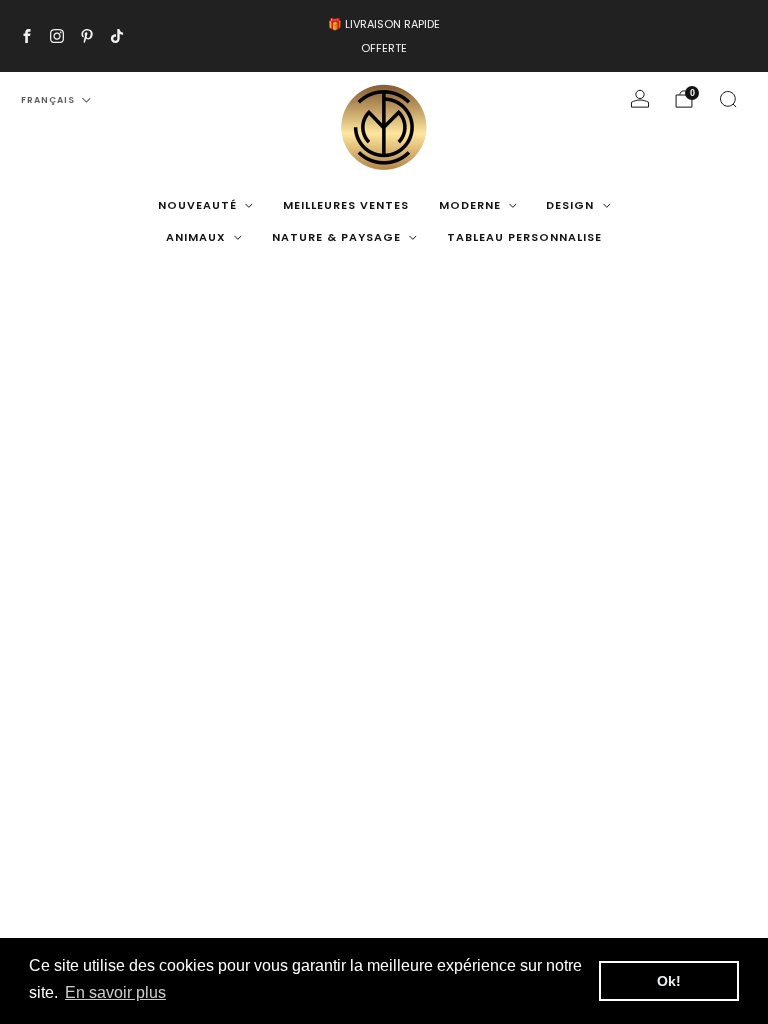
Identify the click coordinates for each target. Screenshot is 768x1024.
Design (570, 205)
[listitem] (384, 36)
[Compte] (640, 99)
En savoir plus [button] (115, 992)
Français (48, 100)
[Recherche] (728, 99)
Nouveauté (197, 205)
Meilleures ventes (346, 205)
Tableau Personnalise (524, 237)
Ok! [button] (669, 981)
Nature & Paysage (336, 237)
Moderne (470, 205)
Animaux (196, 237)
